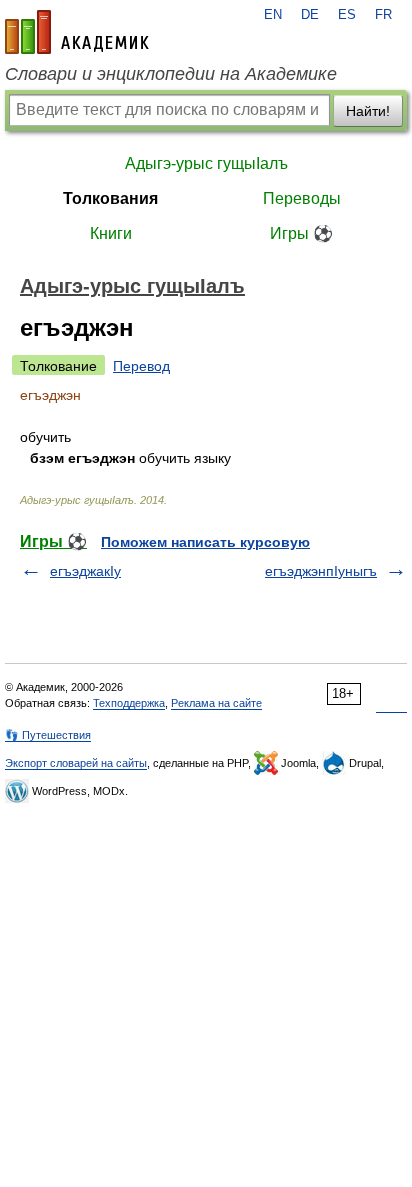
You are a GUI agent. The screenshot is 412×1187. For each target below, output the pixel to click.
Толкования (110, 198)
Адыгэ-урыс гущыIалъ (206, 163)
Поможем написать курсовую (205, 542)
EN (273, 15)
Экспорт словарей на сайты (76, 763)
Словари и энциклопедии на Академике (171, 74)
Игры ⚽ (301, 233)
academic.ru (77, 32)
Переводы (302, 198)
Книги (111, 233)
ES (347, 15)
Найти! (368, 111)
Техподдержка (129, 703)
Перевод (141, 366)
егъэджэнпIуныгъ (321, 571)
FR (383, 15)
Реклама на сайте (216, 703)
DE (310, 15)
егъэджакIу (85, 571)
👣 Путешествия (48, 735)
